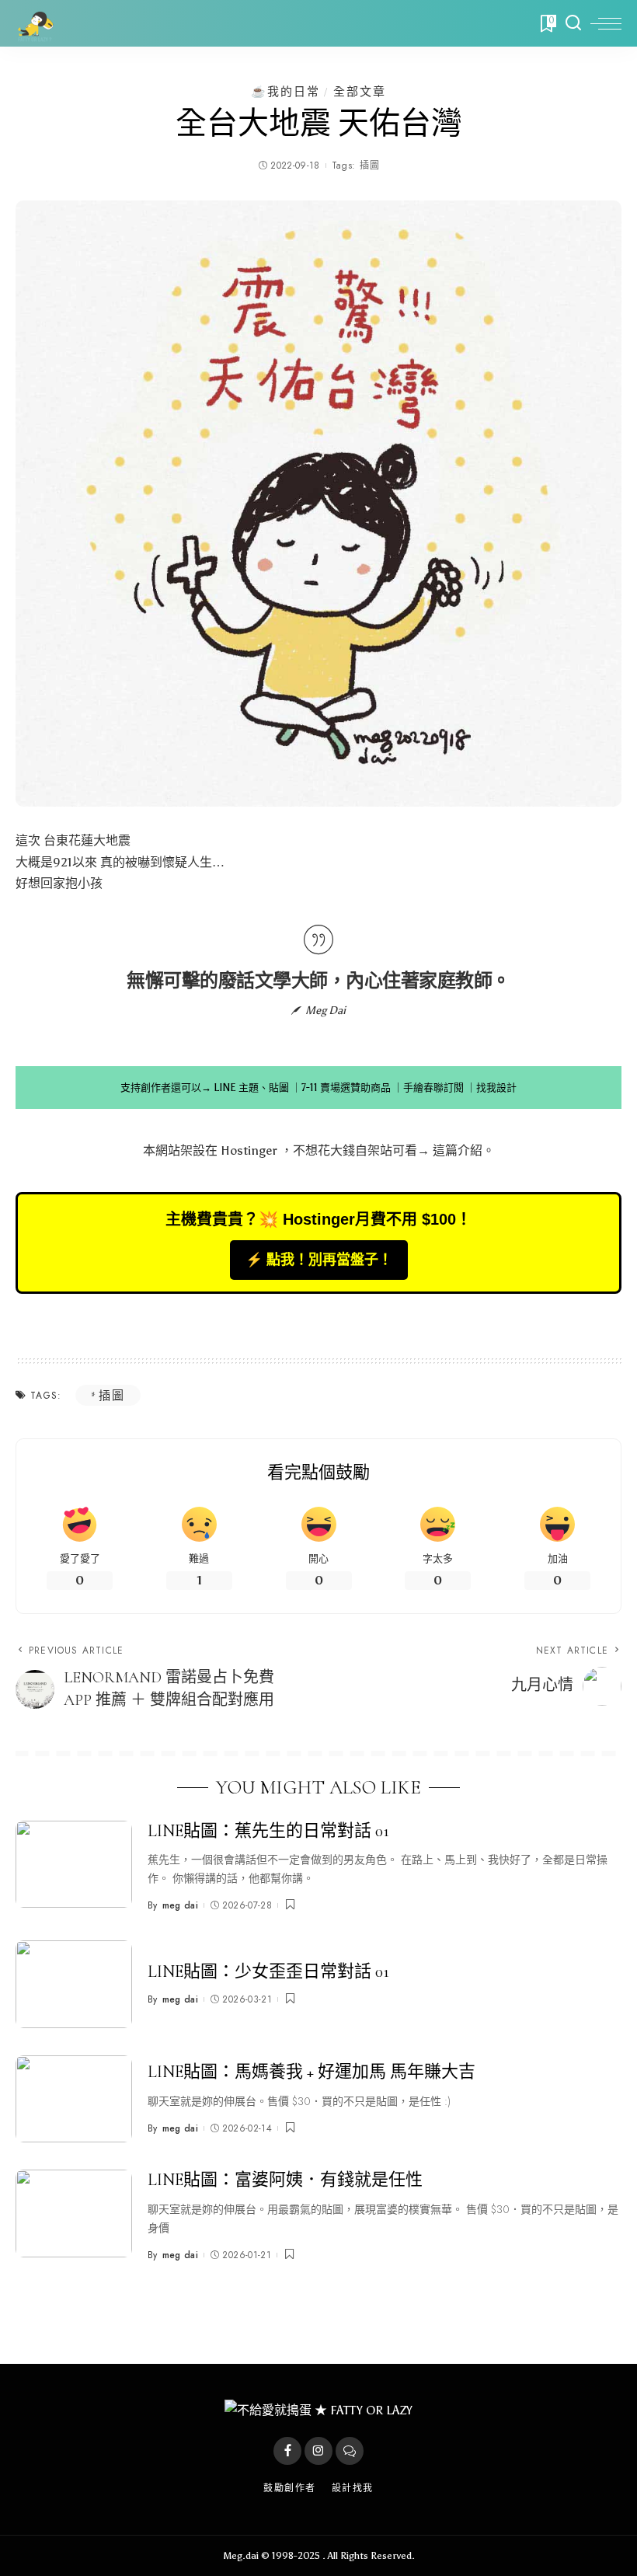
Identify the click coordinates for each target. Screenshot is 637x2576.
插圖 (369, 166)
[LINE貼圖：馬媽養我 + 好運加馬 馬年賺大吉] (74, 2099)
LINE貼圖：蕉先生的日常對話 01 (268, 1831)
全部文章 (360, 91)
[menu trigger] (606, 23)
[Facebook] (287, 2451)
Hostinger (249, 1150)
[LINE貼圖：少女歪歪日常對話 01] (74, 1984)
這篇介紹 (458, 1150)
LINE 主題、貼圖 (251, 1088)
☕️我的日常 (285, 91)
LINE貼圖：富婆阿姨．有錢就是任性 (285, 2180)
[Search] (573, 23)
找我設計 (496, 1088)
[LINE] (350, 2451)
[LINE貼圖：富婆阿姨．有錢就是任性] (74, 2213)
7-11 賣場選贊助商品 (346, 1088)
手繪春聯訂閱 (433, 1088)
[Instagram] (318, 2451)
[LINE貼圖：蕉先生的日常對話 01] (74, 1865)
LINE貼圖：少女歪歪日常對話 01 (268, 1971)
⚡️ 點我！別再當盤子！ (319, 1260)
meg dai (180, 1905)
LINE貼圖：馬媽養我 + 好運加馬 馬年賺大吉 (312, 2072)
